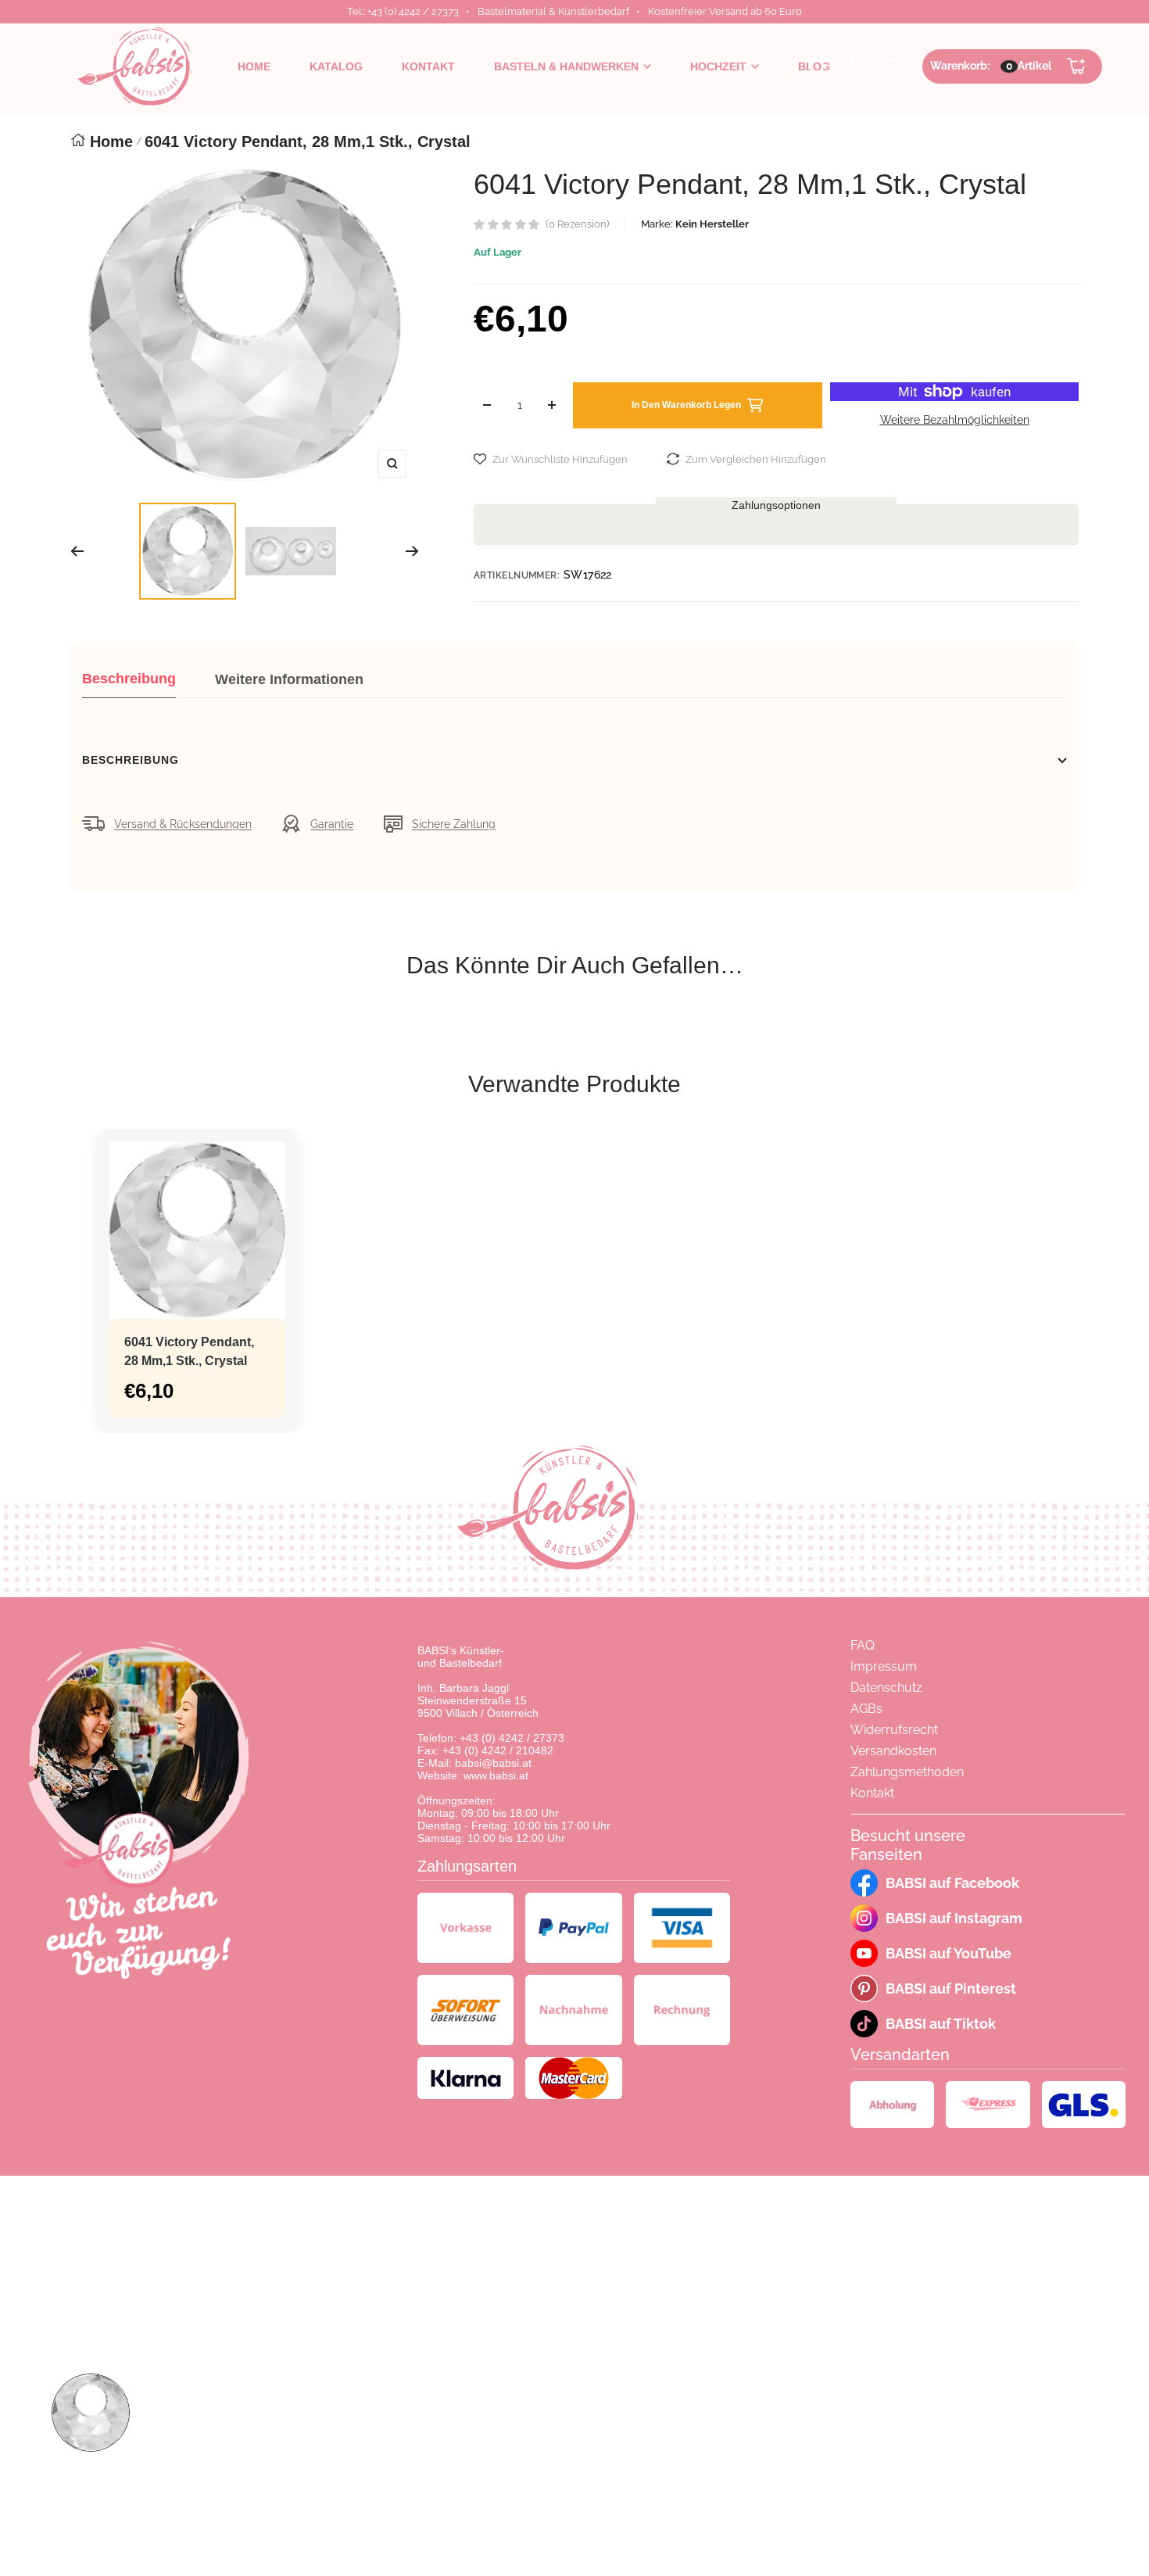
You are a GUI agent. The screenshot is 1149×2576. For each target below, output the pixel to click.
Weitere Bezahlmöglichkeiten (955, 420)
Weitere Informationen (289, 679)
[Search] (817, 66)
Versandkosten (893, 1751)
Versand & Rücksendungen (183, 824)
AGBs (866, 1709)
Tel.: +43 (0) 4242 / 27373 (403, 11)
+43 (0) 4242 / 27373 (512, 1738)
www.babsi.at (496, 1775)
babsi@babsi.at (493, 1763)
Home (111, 142)
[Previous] (77, 551)
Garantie (332, 824)
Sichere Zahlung (454, 824)
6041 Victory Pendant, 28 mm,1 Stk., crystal (189, 1351)
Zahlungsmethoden (907, 1772)
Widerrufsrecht (894, 1730)
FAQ (863, 1645)
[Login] (855, 66)
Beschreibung (129, 679)
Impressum (884, 1666)
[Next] (412, 551)
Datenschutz (886, 1687)
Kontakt (872, 1793)
